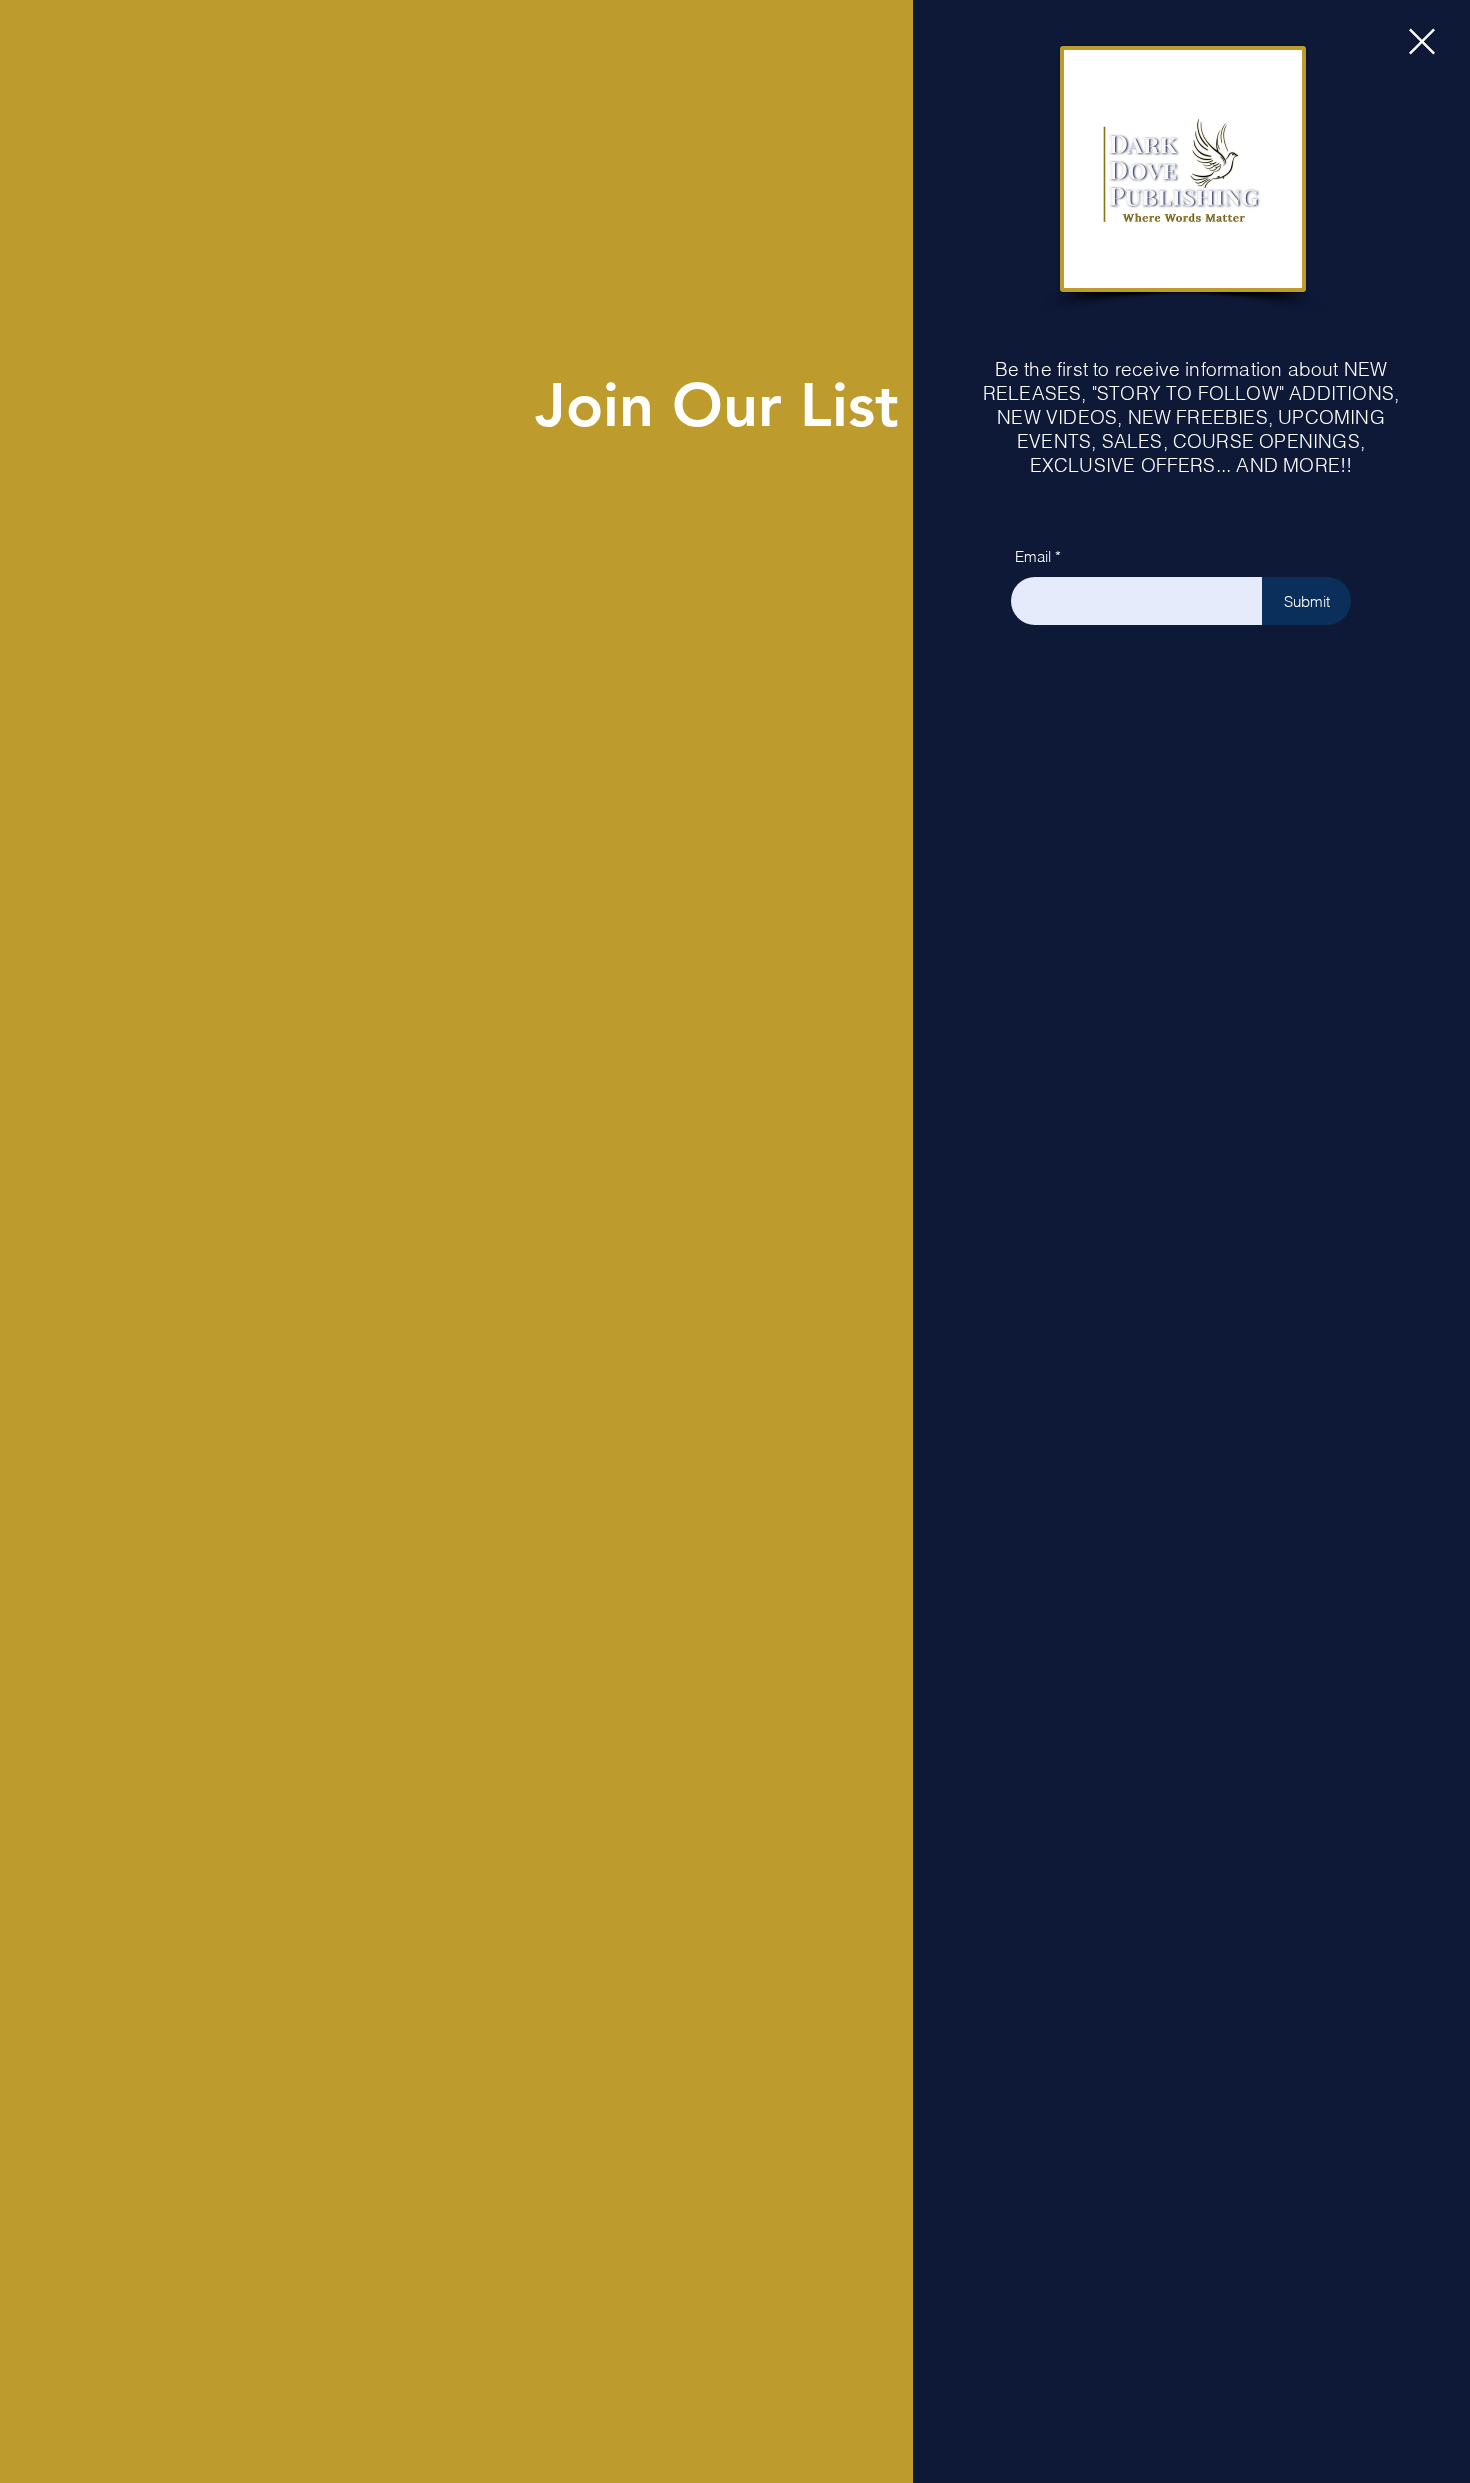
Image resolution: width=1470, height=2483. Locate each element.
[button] (1422, 41)
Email (1033, 556)
